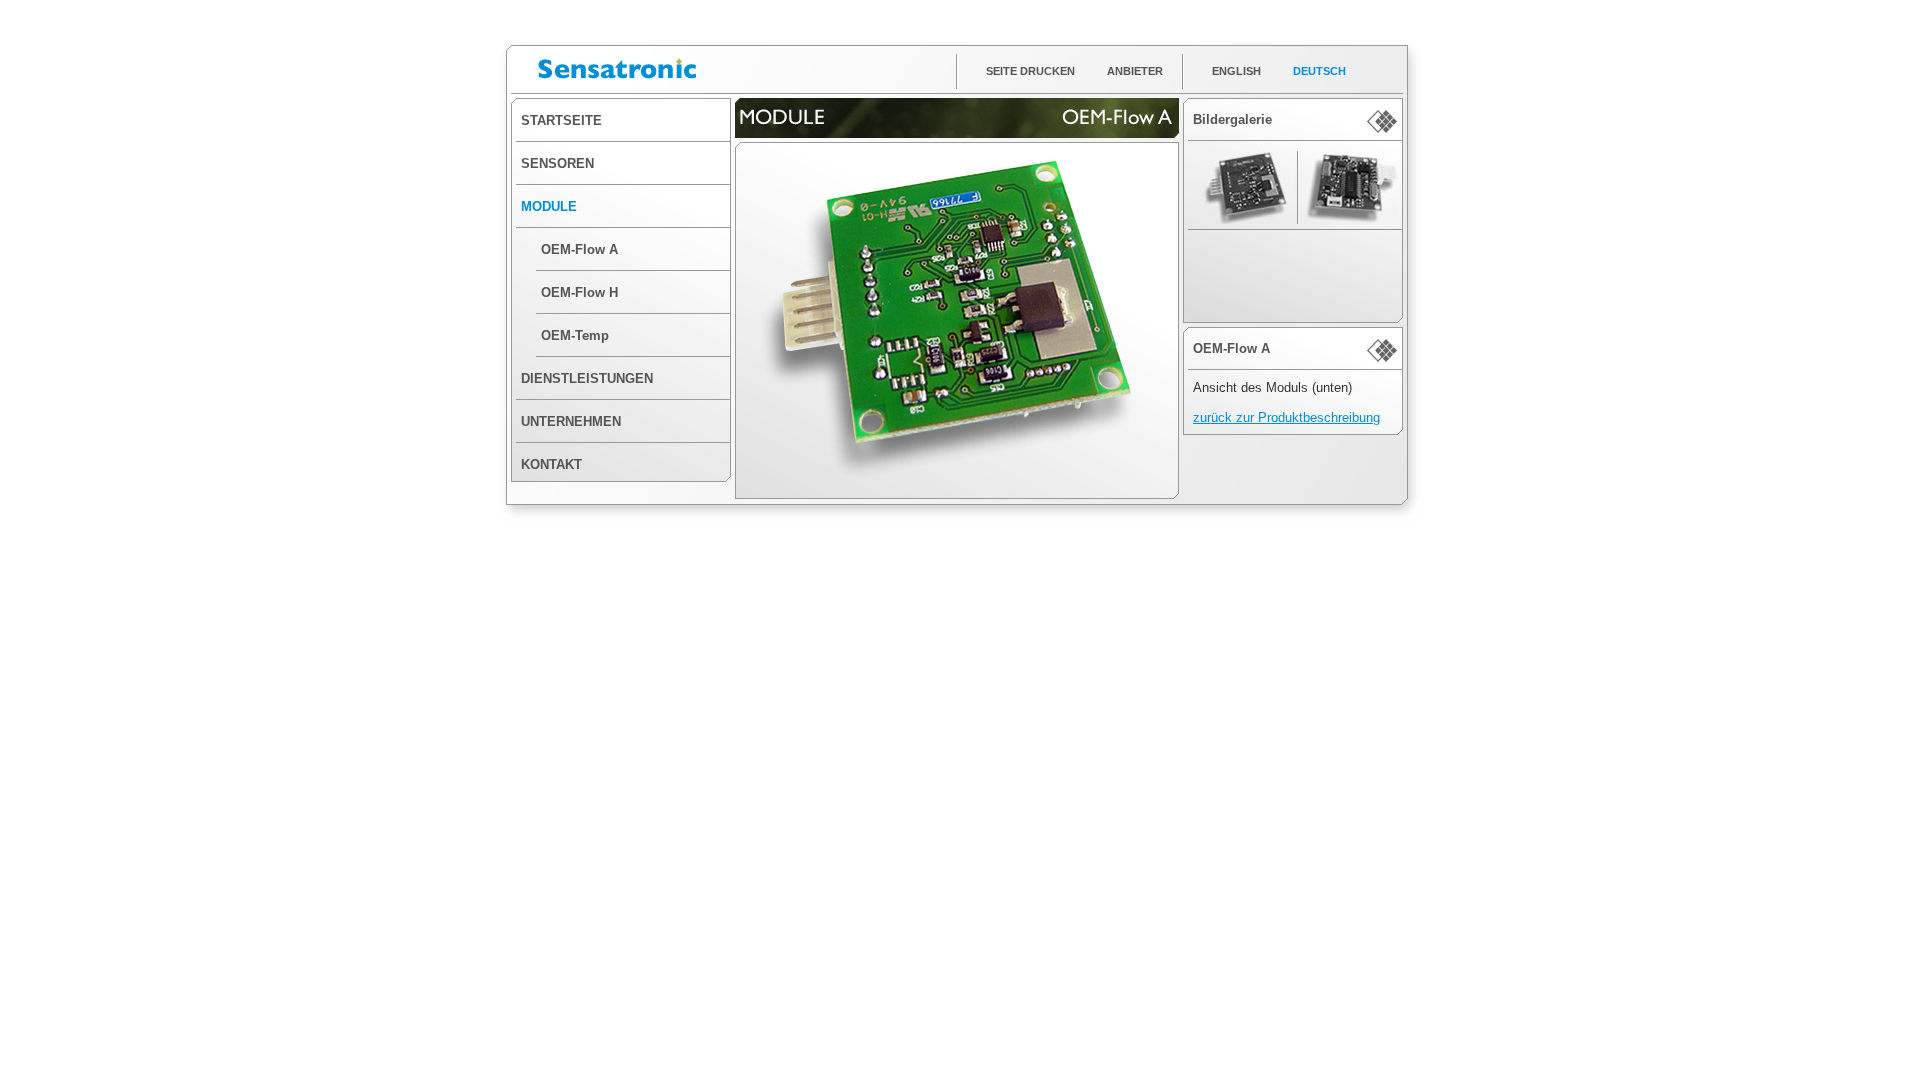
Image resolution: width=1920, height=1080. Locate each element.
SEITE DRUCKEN (1030, 71)
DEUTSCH (1319, 71)
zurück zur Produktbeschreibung (1286, 417)
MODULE (549, 206)
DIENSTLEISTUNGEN (587, 378)
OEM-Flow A (579, 249)
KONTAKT (551, 464)
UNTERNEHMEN (571, 421)
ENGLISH (1236, 71)
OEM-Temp (575, 335)
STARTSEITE (561, 120)
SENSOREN (557, 163)
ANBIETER (1135, 71)
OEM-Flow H (579, 292)
